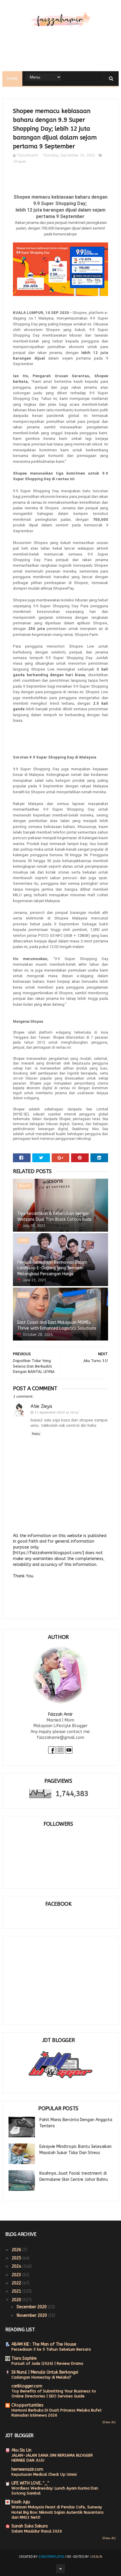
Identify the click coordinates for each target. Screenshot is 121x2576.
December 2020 (32, 2307)
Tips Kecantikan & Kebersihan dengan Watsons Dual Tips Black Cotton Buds (54, 1217)
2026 (17, 2250)
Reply (36, 1434)
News (23, 1295)
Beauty (25, 1186)
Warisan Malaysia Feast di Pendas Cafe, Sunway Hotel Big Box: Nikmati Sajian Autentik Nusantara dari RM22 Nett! (57, 2512)
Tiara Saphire (24, 2358)
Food (23, 1240)
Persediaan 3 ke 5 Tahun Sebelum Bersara (51, 2349)
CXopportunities (27, 2405)
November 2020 (32, 2315)
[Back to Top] (60, 2569)
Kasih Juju (21, 2502)
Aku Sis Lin (21, 2450)
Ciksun (96, 2557)
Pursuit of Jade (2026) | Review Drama (47, 2363)
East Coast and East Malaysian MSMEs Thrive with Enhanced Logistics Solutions (57, 1325)
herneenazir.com (27, 2469)
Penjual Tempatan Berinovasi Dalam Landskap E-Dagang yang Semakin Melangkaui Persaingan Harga (52, 1268)
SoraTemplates (51, 2557)
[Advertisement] (53, 1976)
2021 (17, 2291)
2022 (17, 2283)
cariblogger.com (27, 2386)
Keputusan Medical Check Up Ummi (44, 2474)
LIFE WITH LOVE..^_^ (30, 2483)
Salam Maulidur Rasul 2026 (37, 2531)
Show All (109, 2422)
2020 (17, 2300)
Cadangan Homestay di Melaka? (41, 2377)
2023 (17, 2275)
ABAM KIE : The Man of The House (44, 2344)
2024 (17, 2266)
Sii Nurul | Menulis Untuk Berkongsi (45, 2372)
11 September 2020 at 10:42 (56, 1412)
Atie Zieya (41, 1406)
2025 (17, 2258)
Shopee (20, 162)
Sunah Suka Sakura (30, 2526)
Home (12, 79)
